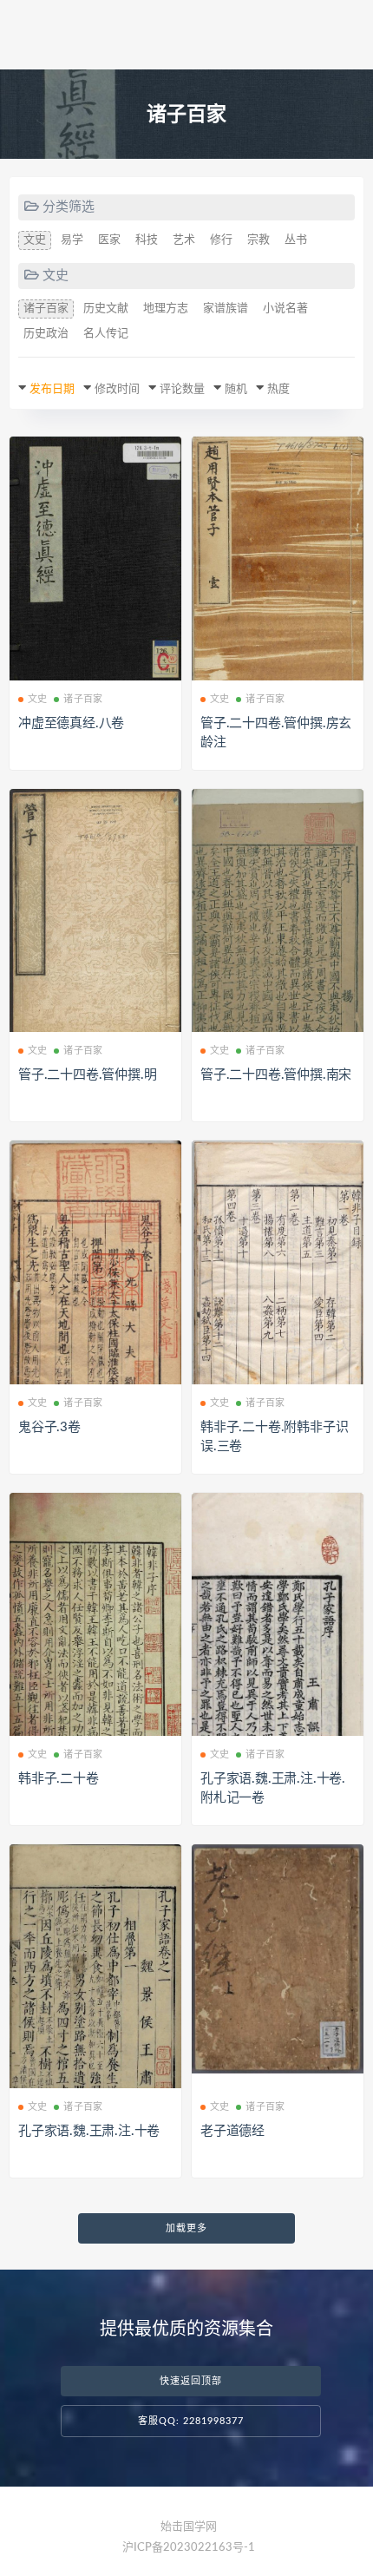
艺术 (184, 240)
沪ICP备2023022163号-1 (189, 2548)
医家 (109, 240)
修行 (221, 240)
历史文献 (106, 309)
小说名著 (285, 309)
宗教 (258, 240)
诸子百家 (46, 309)
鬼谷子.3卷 (49, 1427)
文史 (35, 240)
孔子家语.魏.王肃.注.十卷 (89, 2131)
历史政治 (46, 334)
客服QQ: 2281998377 (191, 2421)
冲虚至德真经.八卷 (71, 723)
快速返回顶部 (191, 2381)
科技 (147, 240)
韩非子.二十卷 (59, 1779)
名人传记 (106, 334)
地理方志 (166, 309)
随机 (236, 389)
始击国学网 (189, 2527)
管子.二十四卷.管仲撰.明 (87, 1075)
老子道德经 (232, 2131)
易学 (72, 240)
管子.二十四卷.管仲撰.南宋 (276, 1075)
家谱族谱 (226, 309)
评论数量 (182, 389)
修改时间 (117, 389)
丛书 (296, 240)
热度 (278, 389)
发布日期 (52, 389)
